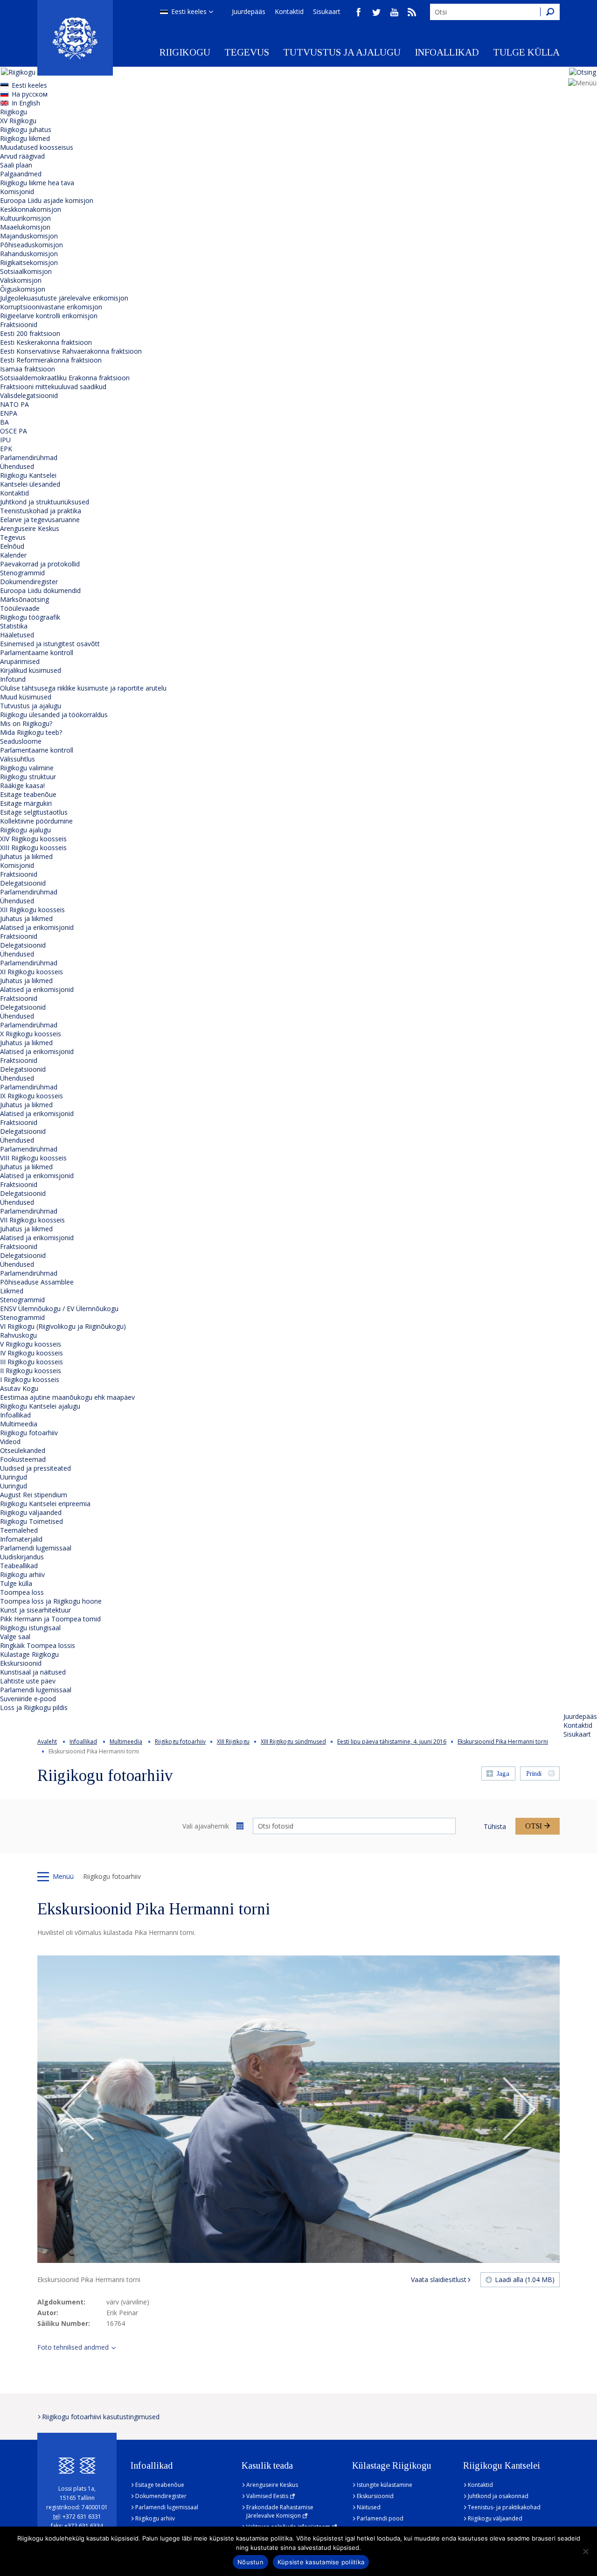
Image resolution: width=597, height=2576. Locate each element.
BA (4, 422)
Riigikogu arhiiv (22, 1574)
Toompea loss (22, 1592)
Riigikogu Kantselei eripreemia (45, 1504)
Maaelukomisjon (25, 227)
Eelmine (78, 2109)
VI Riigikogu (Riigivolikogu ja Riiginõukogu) (63, 1326)
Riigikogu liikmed (25, 138)
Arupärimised (20, 661)
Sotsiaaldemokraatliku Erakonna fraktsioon (65, 378)
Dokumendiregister (29, 582)
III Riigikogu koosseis (31, 1362)
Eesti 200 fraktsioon (30, 333)
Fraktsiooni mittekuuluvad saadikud (53, 387)
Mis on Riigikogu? (26, 723)
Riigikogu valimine (27, 768)
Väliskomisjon (21, 280)
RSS (412, 12)
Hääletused (17, 635)
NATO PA (14, 404)
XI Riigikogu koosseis (31, 972)
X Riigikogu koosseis (31, 1034)
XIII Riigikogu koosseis (33, 848)
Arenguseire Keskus (30, 528)
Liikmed (12, 1291)
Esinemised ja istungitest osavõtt (50, 644)
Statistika (14, 626)
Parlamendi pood (380, 2518)
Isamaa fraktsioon (28, 369)
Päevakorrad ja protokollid (40, 564)
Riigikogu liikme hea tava (37, 183)
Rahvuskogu (18, 1335)
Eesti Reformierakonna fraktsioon (51, 360)
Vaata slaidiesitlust (439, 2279)
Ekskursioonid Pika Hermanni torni (503, 1742)
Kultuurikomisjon (25, 218)
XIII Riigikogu (233, 1742)
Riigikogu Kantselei (28, 475)
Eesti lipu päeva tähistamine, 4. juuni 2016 (392, 1742)
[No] (585, 2551)
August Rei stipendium (34, 1495)
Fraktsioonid (19, 325)
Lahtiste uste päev (28, 1681)
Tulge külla (526, 52)
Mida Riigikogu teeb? (31, 732)
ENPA (9, 413)
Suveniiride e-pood (28, 1699)
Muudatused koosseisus (37, 147)
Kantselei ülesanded (30, 484)
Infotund (13, 679)
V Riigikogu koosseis (31, 1344)
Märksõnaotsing (24, 599)
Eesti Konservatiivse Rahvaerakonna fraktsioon (71, 351)
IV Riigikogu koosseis (31, 1353)
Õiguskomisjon (23, 289)
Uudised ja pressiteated (35, 1468)
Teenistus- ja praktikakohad (504, 2507)
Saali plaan (16, 165)
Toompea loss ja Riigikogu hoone (51, 1601)
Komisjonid (17, 192)
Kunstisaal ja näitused (33, 1672)
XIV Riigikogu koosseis (33, 839)
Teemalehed (19, 1530)
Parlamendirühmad (29, 457)
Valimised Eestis (267, 2496)
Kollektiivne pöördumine (36, 821)
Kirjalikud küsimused (31, 670)
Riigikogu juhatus (26, 129)
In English (26, 103)
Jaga (503, 1774)
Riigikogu (185, 52)
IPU (5, 440)
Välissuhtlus (17, 759)
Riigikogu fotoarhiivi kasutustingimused (101, 2417)
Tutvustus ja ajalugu (342, 52)
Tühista (495, 1826)
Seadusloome (21, 741)
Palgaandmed (21, 174)
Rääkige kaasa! (22, 785)
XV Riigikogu (18, 121)
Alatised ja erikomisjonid (37, 927)
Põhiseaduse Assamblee (37, 1282)
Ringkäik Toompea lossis (38, 1645)
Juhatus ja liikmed (26, 856)
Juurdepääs (249, 11)
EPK (6, 449)
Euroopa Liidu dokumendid (40, 590)
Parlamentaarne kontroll (37, 653)
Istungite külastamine (385, 2485)
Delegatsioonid (23, 883)
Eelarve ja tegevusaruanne (40, 520)
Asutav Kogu (19, 1388)
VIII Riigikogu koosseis (33, 1158)
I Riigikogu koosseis (30, 1379)
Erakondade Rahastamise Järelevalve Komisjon (280, 2511)
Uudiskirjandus (22, 1557)
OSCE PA (14, 431)
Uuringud (14, 1477)
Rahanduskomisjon (29, 254)
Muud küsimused (26, 697)
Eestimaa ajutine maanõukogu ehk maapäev (67, 1397)
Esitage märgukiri (26, 803)
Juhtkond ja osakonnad (498, 2496)
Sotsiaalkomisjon (26, 271)
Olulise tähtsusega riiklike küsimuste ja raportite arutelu (83, 688)
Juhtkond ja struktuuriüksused (45, 502)
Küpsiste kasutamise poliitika (321, 2562)
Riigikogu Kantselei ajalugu (40, 1406)
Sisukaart (327, 11)
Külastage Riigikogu (29, 1654)
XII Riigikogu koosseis (32, 910)
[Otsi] (550, 12)
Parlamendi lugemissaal (36, 1548)
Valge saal (15, 1637)
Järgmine (519, 2109)
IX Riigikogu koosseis (31, 1096)
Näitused (369, 2507)
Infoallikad (447, 52)
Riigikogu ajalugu (25, 830)
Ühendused (17, 466)
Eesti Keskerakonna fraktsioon (46, 342)
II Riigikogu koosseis (31, 1371)
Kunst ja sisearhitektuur (35, 1610)
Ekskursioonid (21, 1663)
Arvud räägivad (22, 156)
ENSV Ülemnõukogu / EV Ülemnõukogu (59, 1309)
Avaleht (47, 1742)
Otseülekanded (23, 1450)
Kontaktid (289, 11)
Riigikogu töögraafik (30, 617)
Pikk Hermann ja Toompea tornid (50, 1619)
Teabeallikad (19, 1566)
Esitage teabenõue (28, 794)
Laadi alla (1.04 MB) (525, 2279)
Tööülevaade (20, 608)
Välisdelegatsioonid (29, 395)
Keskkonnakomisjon (31, 209)
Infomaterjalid (21, 1539)
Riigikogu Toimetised (31, 1521)
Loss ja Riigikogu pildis (34, 1707)
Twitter (376, 12)
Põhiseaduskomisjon (31, 245)
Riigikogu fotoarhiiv (29, 1433)
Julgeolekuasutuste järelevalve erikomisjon (64, 298)
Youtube (394, 12)
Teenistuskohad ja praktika (41, 511)
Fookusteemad (23, 1459)
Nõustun (250, 2562)
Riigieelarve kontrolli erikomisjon (49, 316)
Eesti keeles (189, 11)
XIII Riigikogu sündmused (293, 1742)
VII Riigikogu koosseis (32, 1220)
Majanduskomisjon (29, 236)
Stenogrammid (22, 573)
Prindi (534, 1774)
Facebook (359, 12)
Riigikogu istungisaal (30, 1628)
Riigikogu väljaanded (31, 1512)
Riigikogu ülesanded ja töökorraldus (54, 715)
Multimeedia (19, 1424)
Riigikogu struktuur (28, 777)
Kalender (13, 555)
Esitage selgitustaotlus (34, 812)
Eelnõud (12, 546)
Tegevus (247, 52)
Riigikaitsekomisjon (29, 262)
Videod (10, 1442)
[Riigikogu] (75, 38)
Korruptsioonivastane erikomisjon (51, 307)
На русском (30, 94)
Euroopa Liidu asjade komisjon (47, 200)
